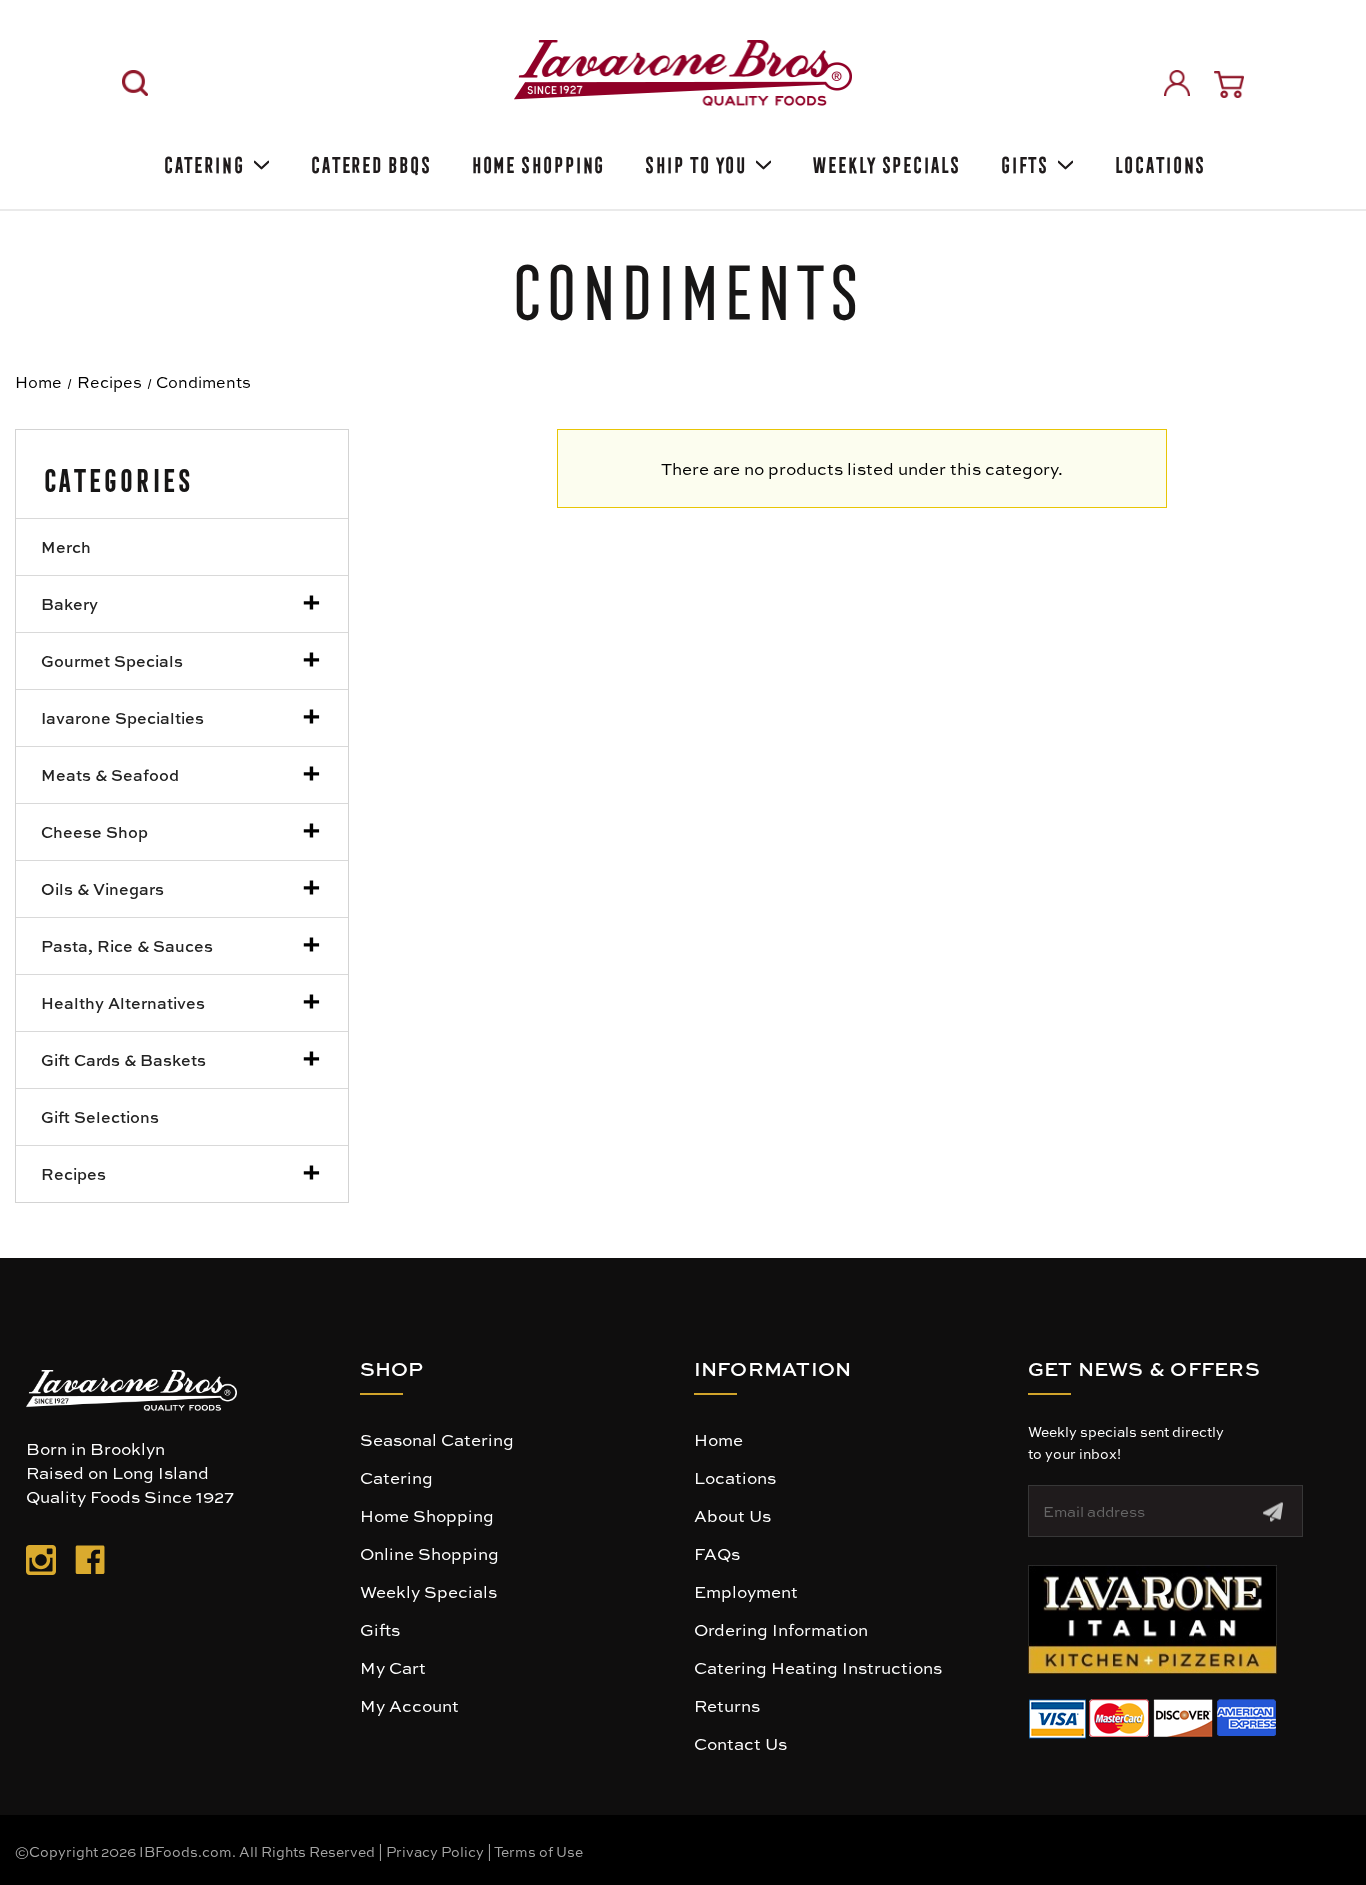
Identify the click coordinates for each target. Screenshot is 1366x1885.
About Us (732, 1515)
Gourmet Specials (112, 660)
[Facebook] (90, 1564)
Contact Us (740, 1743)
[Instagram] (41, 1564)
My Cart (393, 1667)
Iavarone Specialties (122, 717)
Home (718, 1439)
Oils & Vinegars (102, 888)
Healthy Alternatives (123, 1002)
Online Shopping (429, 1553)
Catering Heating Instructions (818, 1667)
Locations (1158, 161)
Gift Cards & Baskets (123, 1059)
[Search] (135, 83)
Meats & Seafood (110, 774)
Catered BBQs (369, 161)
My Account (409, 1705)
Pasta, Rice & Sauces (127, 945)
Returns (727, 1705)
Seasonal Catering (437, 1439)
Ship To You (694, 161)
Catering (202, 161)
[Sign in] (1177, 83)
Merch (66, 546)
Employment (746, 1591)
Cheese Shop (94, 831)
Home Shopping (537, 161)
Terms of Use (538, 1851)
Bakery (69, 603)
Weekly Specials (885, 161)
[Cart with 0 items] (1229, 84)
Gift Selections (100, 1116)
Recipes (73, 1173)
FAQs (717, 1553)
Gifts (1023, 161)
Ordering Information (781, 1629)
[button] (1152, 1619)
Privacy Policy (435, 1851)
